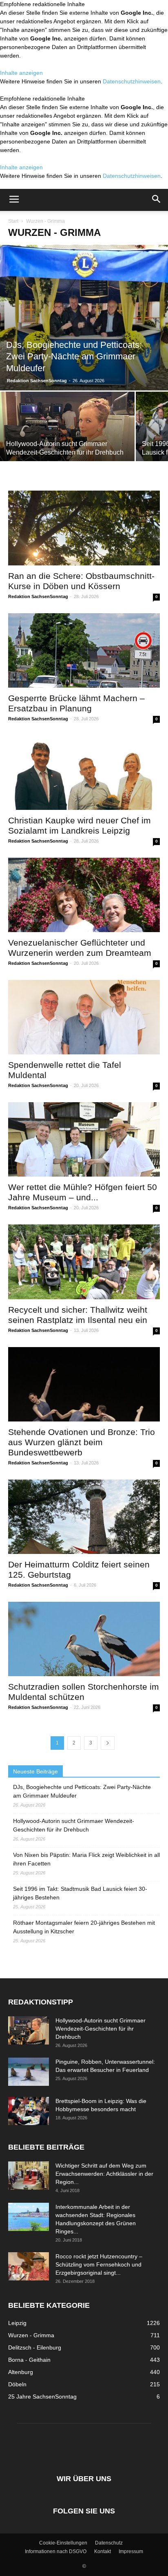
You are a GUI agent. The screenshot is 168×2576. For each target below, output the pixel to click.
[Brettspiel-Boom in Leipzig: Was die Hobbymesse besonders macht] (29, 2111)
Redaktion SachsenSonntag (37, 381)
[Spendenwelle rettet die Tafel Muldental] (84, 1017)
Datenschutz (109, 2543)
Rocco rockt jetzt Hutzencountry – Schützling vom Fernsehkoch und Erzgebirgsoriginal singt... (99, 2264)
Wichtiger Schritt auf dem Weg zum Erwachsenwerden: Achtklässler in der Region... (104, 2174)
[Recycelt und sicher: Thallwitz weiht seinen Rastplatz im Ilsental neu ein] (84, 1262)
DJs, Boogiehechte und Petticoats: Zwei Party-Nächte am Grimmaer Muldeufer (82, 1791)
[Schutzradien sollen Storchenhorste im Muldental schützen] (84, 1639)
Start (13, 221)
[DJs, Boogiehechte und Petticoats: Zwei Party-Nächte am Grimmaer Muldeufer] (84, 318)
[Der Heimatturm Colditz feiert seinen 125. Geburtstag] (84, 1517)
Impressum (131, 2551)
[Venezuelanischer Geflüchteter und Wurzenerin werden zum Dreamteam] (84, 895)
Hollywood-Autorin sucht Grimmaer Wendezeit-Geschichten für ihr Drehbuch (74, 1825)
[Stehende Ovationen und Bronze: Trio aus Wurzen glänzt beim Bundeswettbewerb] (84, 1384)
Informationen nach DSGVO (56, 2551)
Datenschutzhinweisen (132, 81)
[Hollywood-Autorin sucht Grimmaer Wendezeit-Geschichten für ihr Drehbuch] (67, 442)
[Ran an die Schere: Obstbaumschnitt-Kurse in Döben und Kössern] (84, 528)
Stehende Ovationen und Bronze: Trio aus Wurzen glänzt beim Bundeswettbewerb (82, 1442)
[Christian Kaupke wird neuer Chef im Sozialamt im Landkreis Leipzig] (84, 773)
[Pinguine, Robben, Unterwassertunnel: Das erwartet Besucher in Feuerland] (29, 2072)
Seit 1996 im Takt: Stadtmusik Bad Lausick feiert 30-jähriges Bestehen (80, 1893)
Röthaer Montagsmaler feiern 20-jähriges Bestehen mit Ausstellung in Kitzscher (84, 1927)
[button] (157, 200)
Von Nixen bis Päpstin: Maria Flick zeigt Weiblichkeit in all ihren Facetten (86, 1859)
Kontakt (103, 2551)
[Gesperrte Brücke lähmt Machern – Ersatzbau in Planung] (84, 650)
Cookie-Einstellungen (63, 2543)
